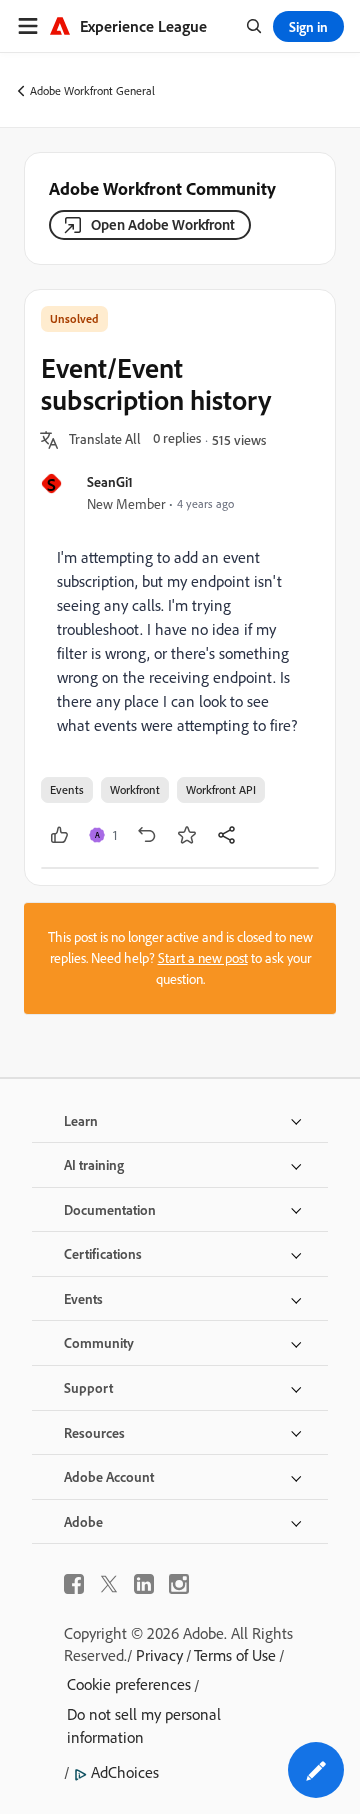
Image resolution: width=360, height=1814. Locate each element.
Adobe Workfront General (92, 90)
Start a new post (203, 958)
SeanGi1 (110, 481)
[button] (105, 440)
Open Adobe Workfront (163, 224)
